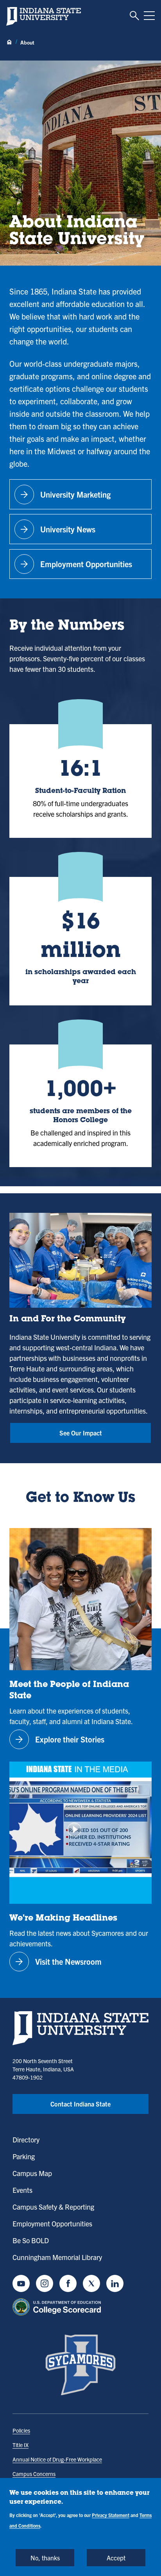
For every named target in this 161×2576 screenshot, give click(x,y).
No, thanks (45, 2558)
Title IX (21, 2445)
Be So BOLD (31, 2240)
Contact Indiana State (80, 2104)
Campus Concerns (34, 2474)
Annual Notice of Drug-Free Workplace (57, 2459)
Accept (116, 2558)
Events (22, 2190)
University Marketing (64, 494)
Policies (21, 2430)
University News (57, 529)
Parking (24, 2156)
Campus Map (32, 2173)
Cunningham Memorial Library (57, 2257)
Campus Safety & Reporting (53, 2207)
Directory (26, 2140)
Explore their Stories (59, 1739)
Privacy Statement (111, 2515)
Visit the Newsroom (57, 1962)
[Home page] (9, 42)
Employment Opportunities (75, 564)
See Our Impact (81, 1433)
